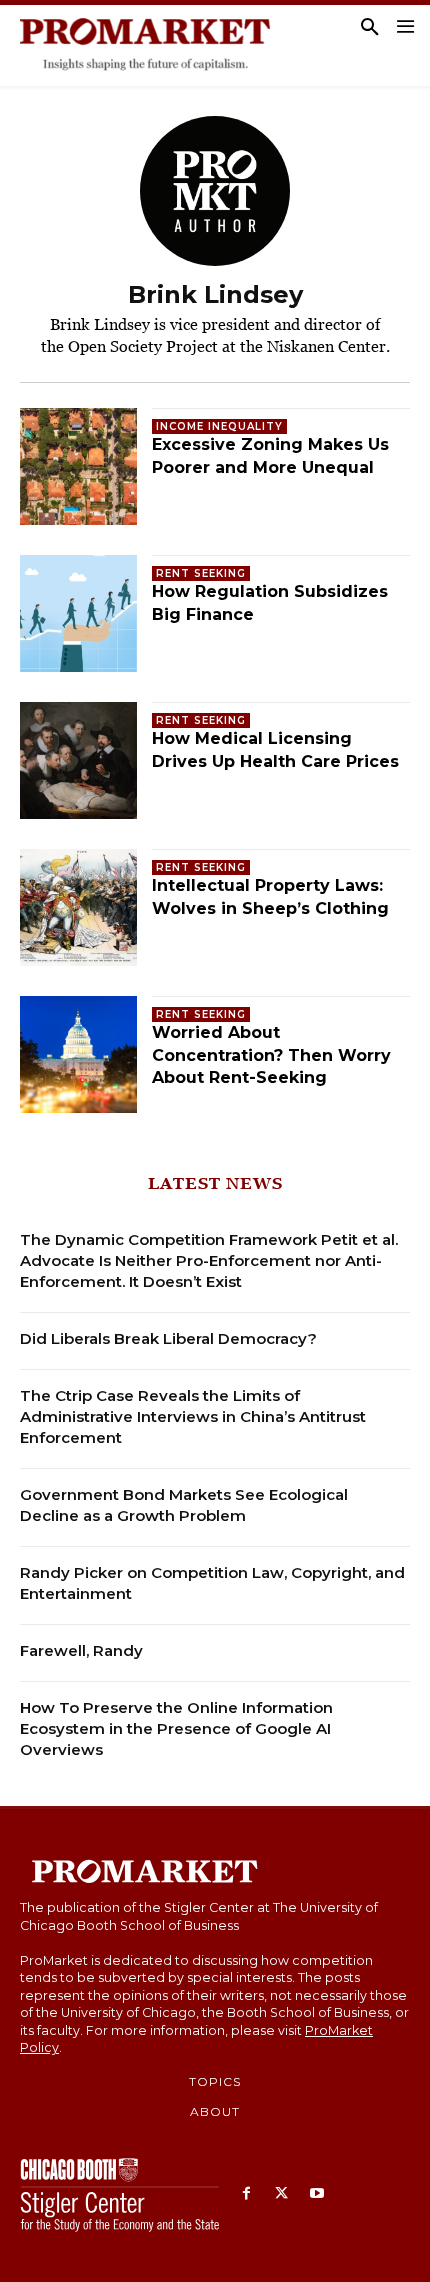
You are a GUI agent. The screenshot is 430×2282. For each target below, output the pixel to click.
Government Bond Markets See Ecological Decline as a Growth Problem (184, 1505)
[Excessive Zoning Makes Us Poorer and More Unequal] (78, 466)
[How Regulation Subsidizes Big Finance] (78, 613)
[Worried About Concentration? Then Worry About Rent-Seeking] (78, 1054)
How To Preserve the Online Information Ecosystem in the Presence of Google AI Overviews (176, 1728)
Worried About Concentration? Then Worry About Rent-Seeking (271, 1055)
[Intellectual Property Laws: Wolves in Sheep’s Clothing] (78, 907)
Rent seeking (201, 573)
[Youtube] (316, 2194)
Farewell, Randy (81, 1650)
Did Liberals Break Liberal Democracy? (168, 1338)
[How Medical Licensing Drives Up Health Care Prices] (78, 760)
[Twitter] (281, 2194)
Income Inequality (219, 426)
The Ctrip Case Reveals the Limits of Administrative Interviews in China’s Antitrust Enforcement (193, 1416)
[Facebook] (246, 2194)
